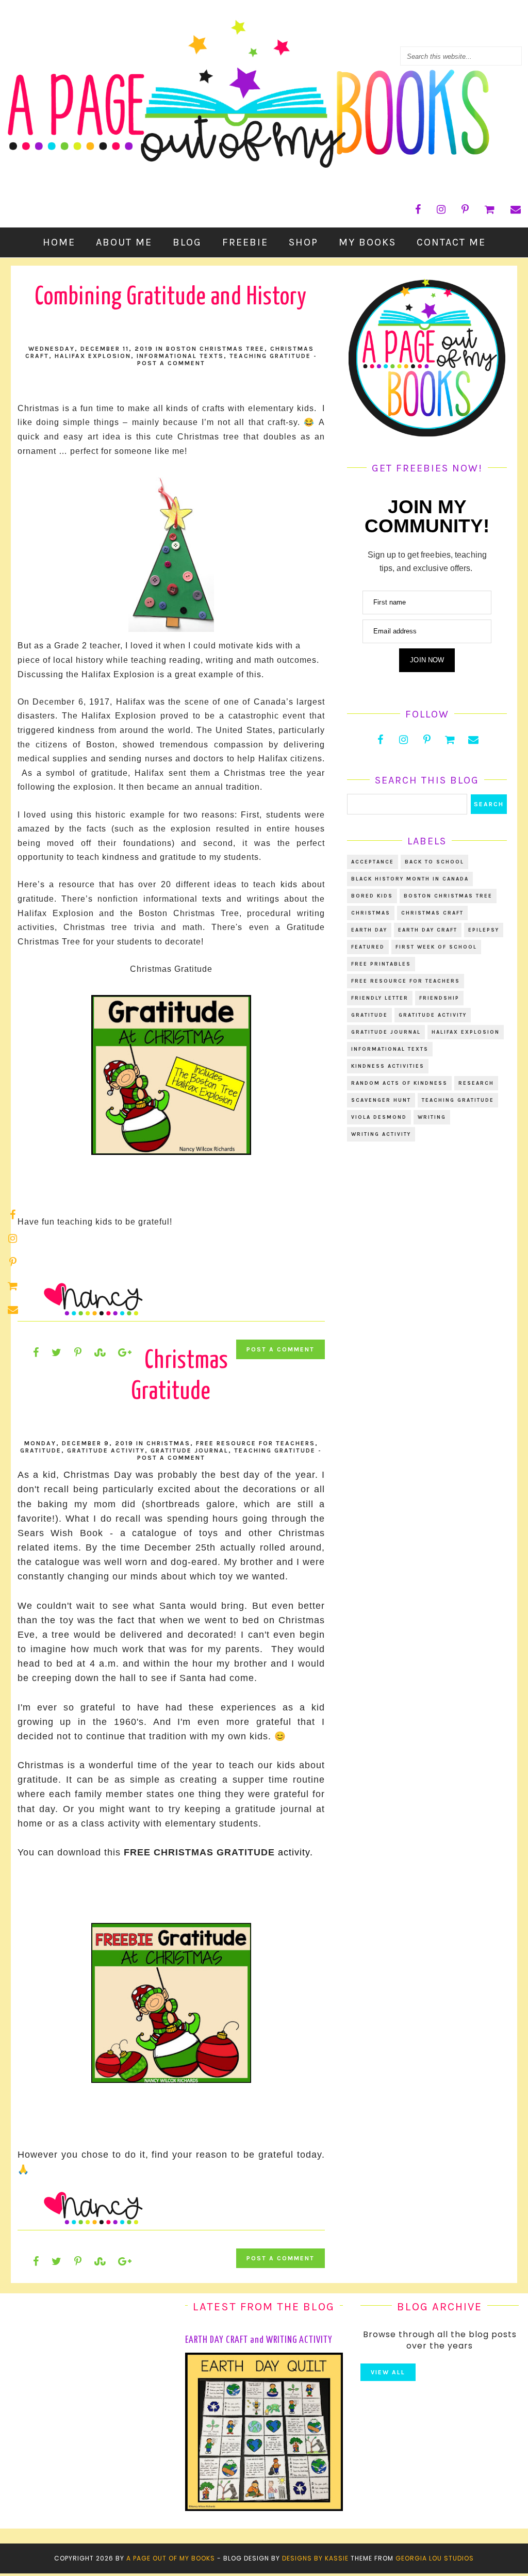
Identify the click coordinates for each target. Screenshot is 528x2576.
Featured (368, 947)
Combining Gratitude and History (171, 297)
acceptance (373, 862)
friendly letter (380, 998)
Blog (187, 242)
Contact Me (451, 242)
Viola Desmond (379, 1117)
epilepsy (484, 930)
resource (77, 884)
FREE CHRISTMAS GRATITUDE (199, 1852)
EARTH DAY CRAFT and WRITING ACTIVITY (259, 2340)
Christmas (168, 1443)
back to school (434, 862)
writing (432, 1117)
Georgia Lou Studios (435, 2558)
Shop (303, 242)
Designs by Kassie (315, 2558)
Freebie (245, 242)
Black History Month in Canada (410, 879)
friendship (439, 998)
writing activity (381, 1134)
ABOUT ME (124, 242)
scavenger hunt (381, 1100)
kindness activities (388, 1066)
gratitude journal (189, 1450)
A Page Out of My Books (171, 2558)
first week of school (436, 947)
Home (59, 242)
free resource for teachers (255, 1443)
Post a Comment (171, 363)
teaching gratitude (270, 356)
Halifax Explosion (93, 356)
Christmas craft (432, 913)
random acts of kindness (399, 1083)
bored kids (372, 896)
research (476, 1083)
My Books (367, 242)
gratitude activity (106, 1450)
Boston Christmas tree (215, 349)
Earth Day (369, 930)
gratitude (41, 1450)
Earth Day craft (428, 930)
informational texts (180, 356)
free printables (381, 964)
